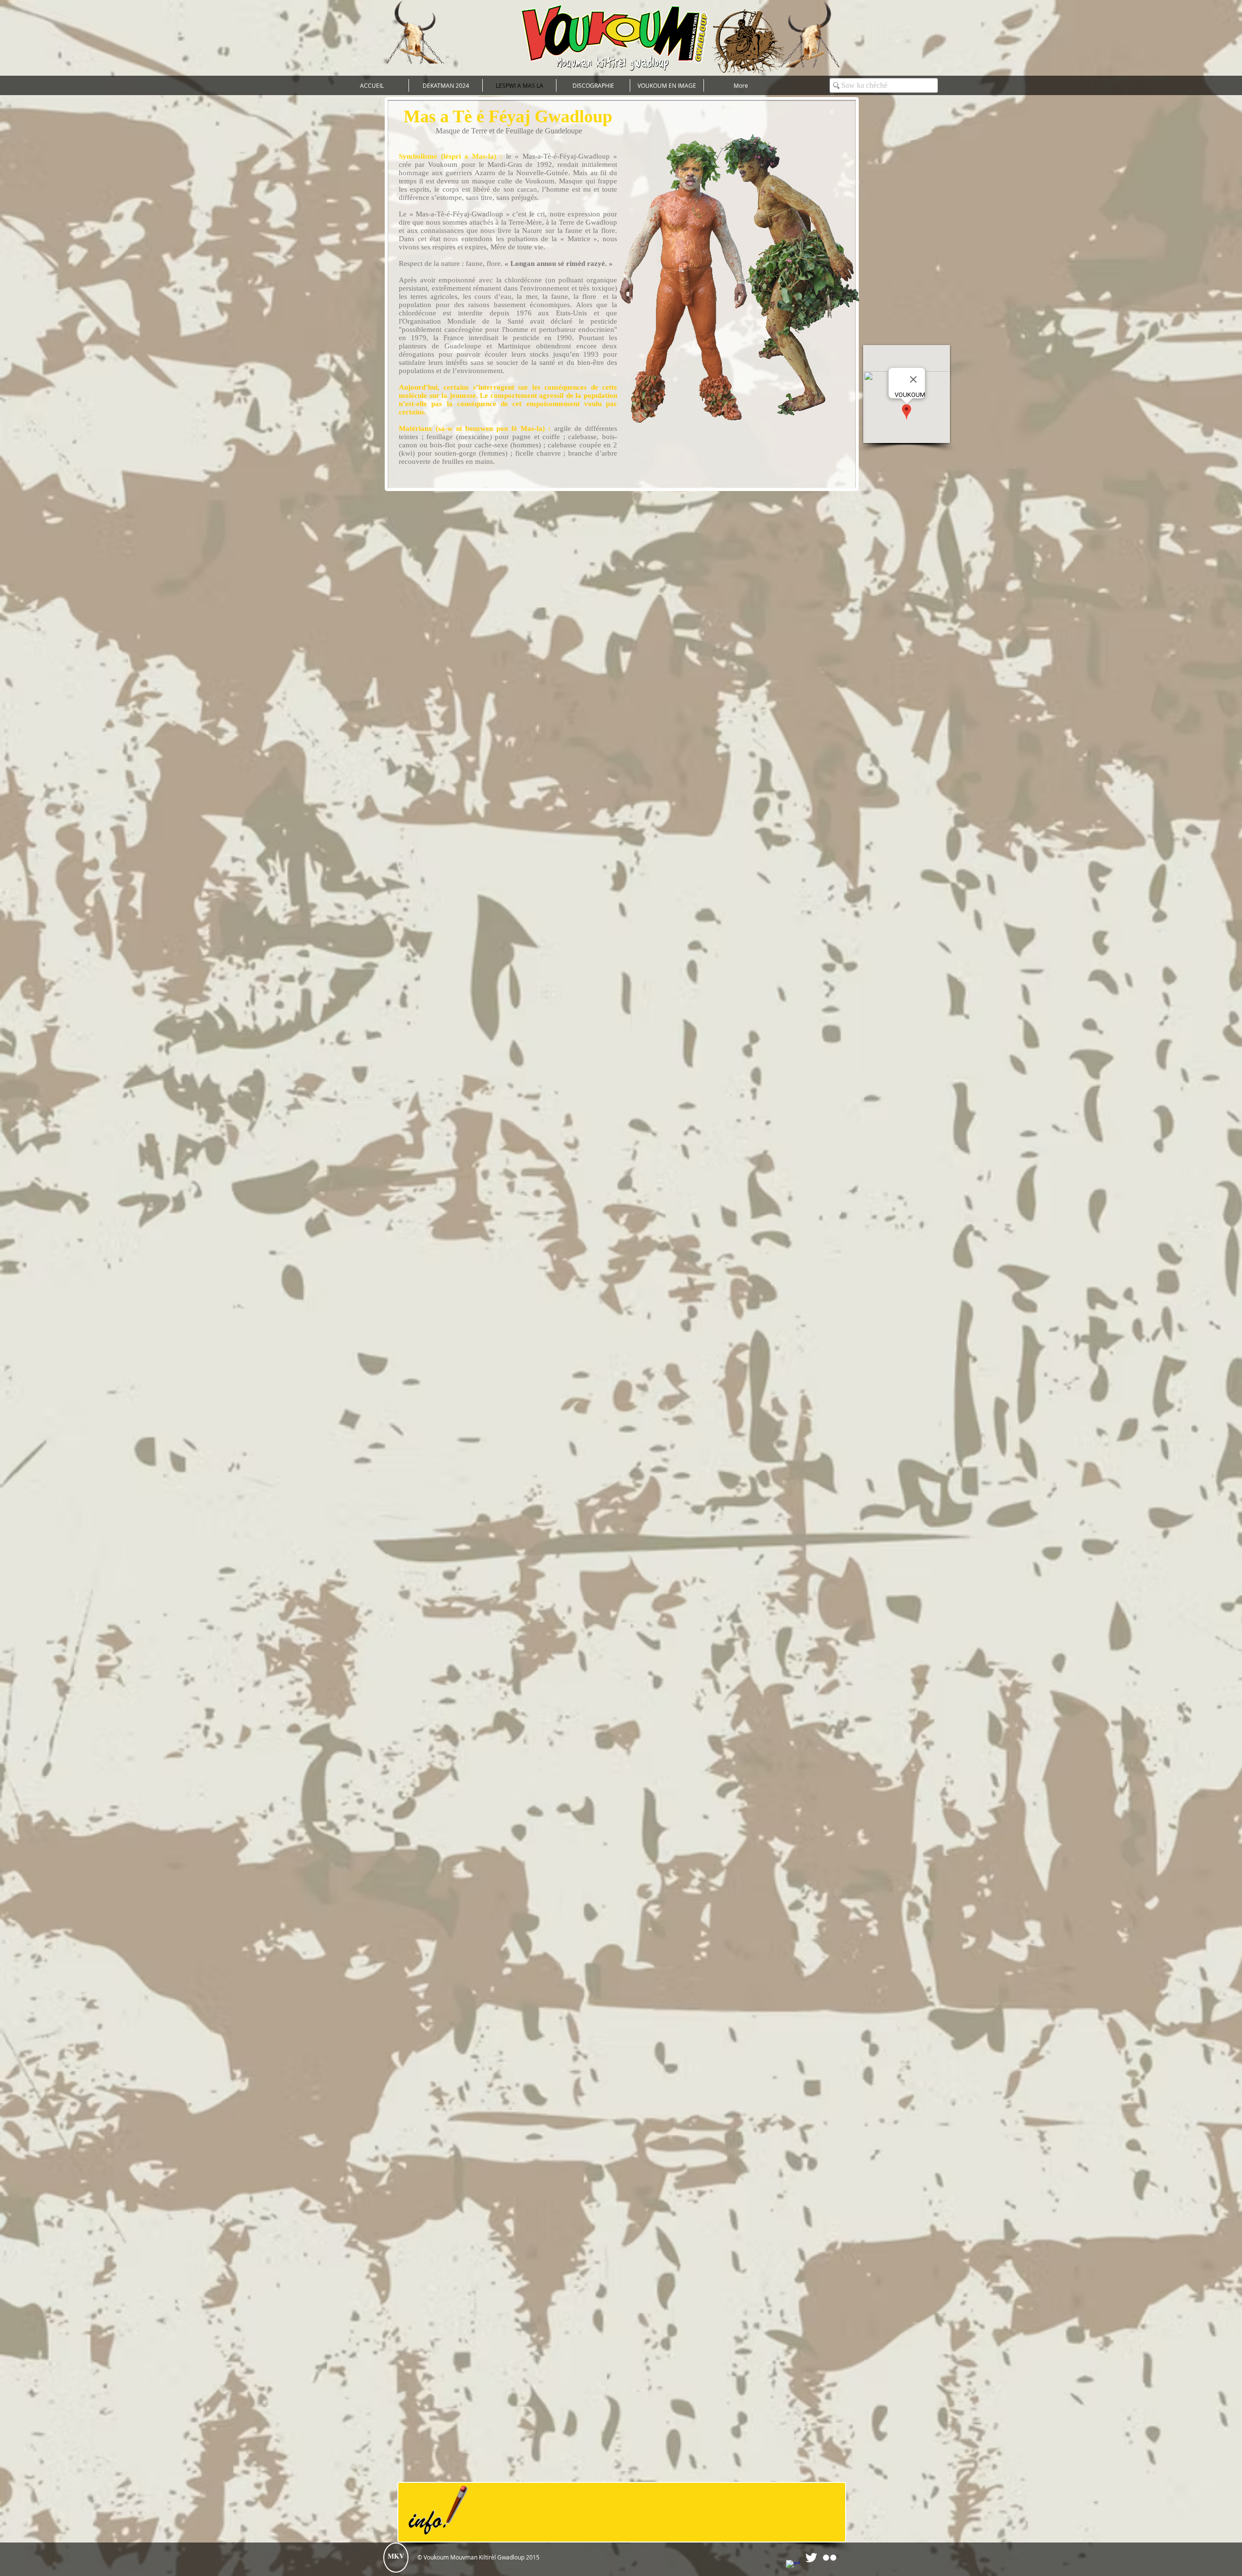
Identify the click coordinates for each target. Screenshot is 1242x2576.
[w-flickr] (830, 2558)
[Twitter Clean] (811, 2558)
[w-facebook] (793, 2567)
